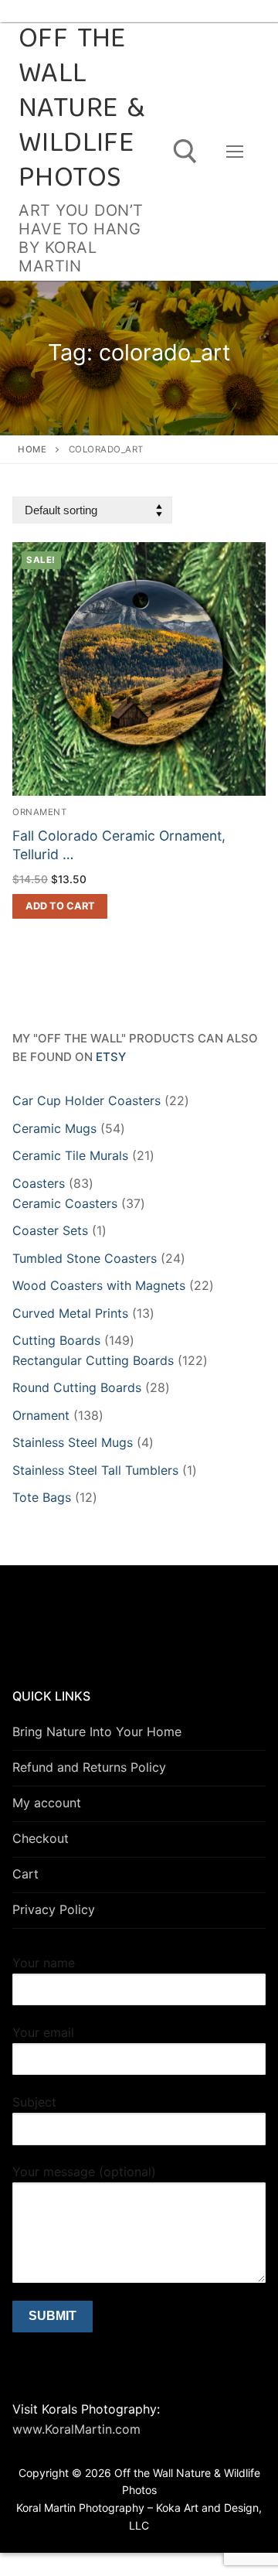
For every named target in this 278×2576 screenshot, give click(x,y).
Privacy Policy (54, 1909)
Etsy (111, 1057)
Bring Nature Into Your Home (97, 1732)
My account (47, 1803)
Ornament (39, 812)
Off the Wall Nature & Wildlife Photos (81, 110)
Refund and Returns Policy (89, 1767)
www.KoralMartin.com (76, 2429)
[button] (60, 906)
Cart (25, 1874)
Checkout (41, 1838)
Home (32, 449)
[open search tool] (185, 152)
